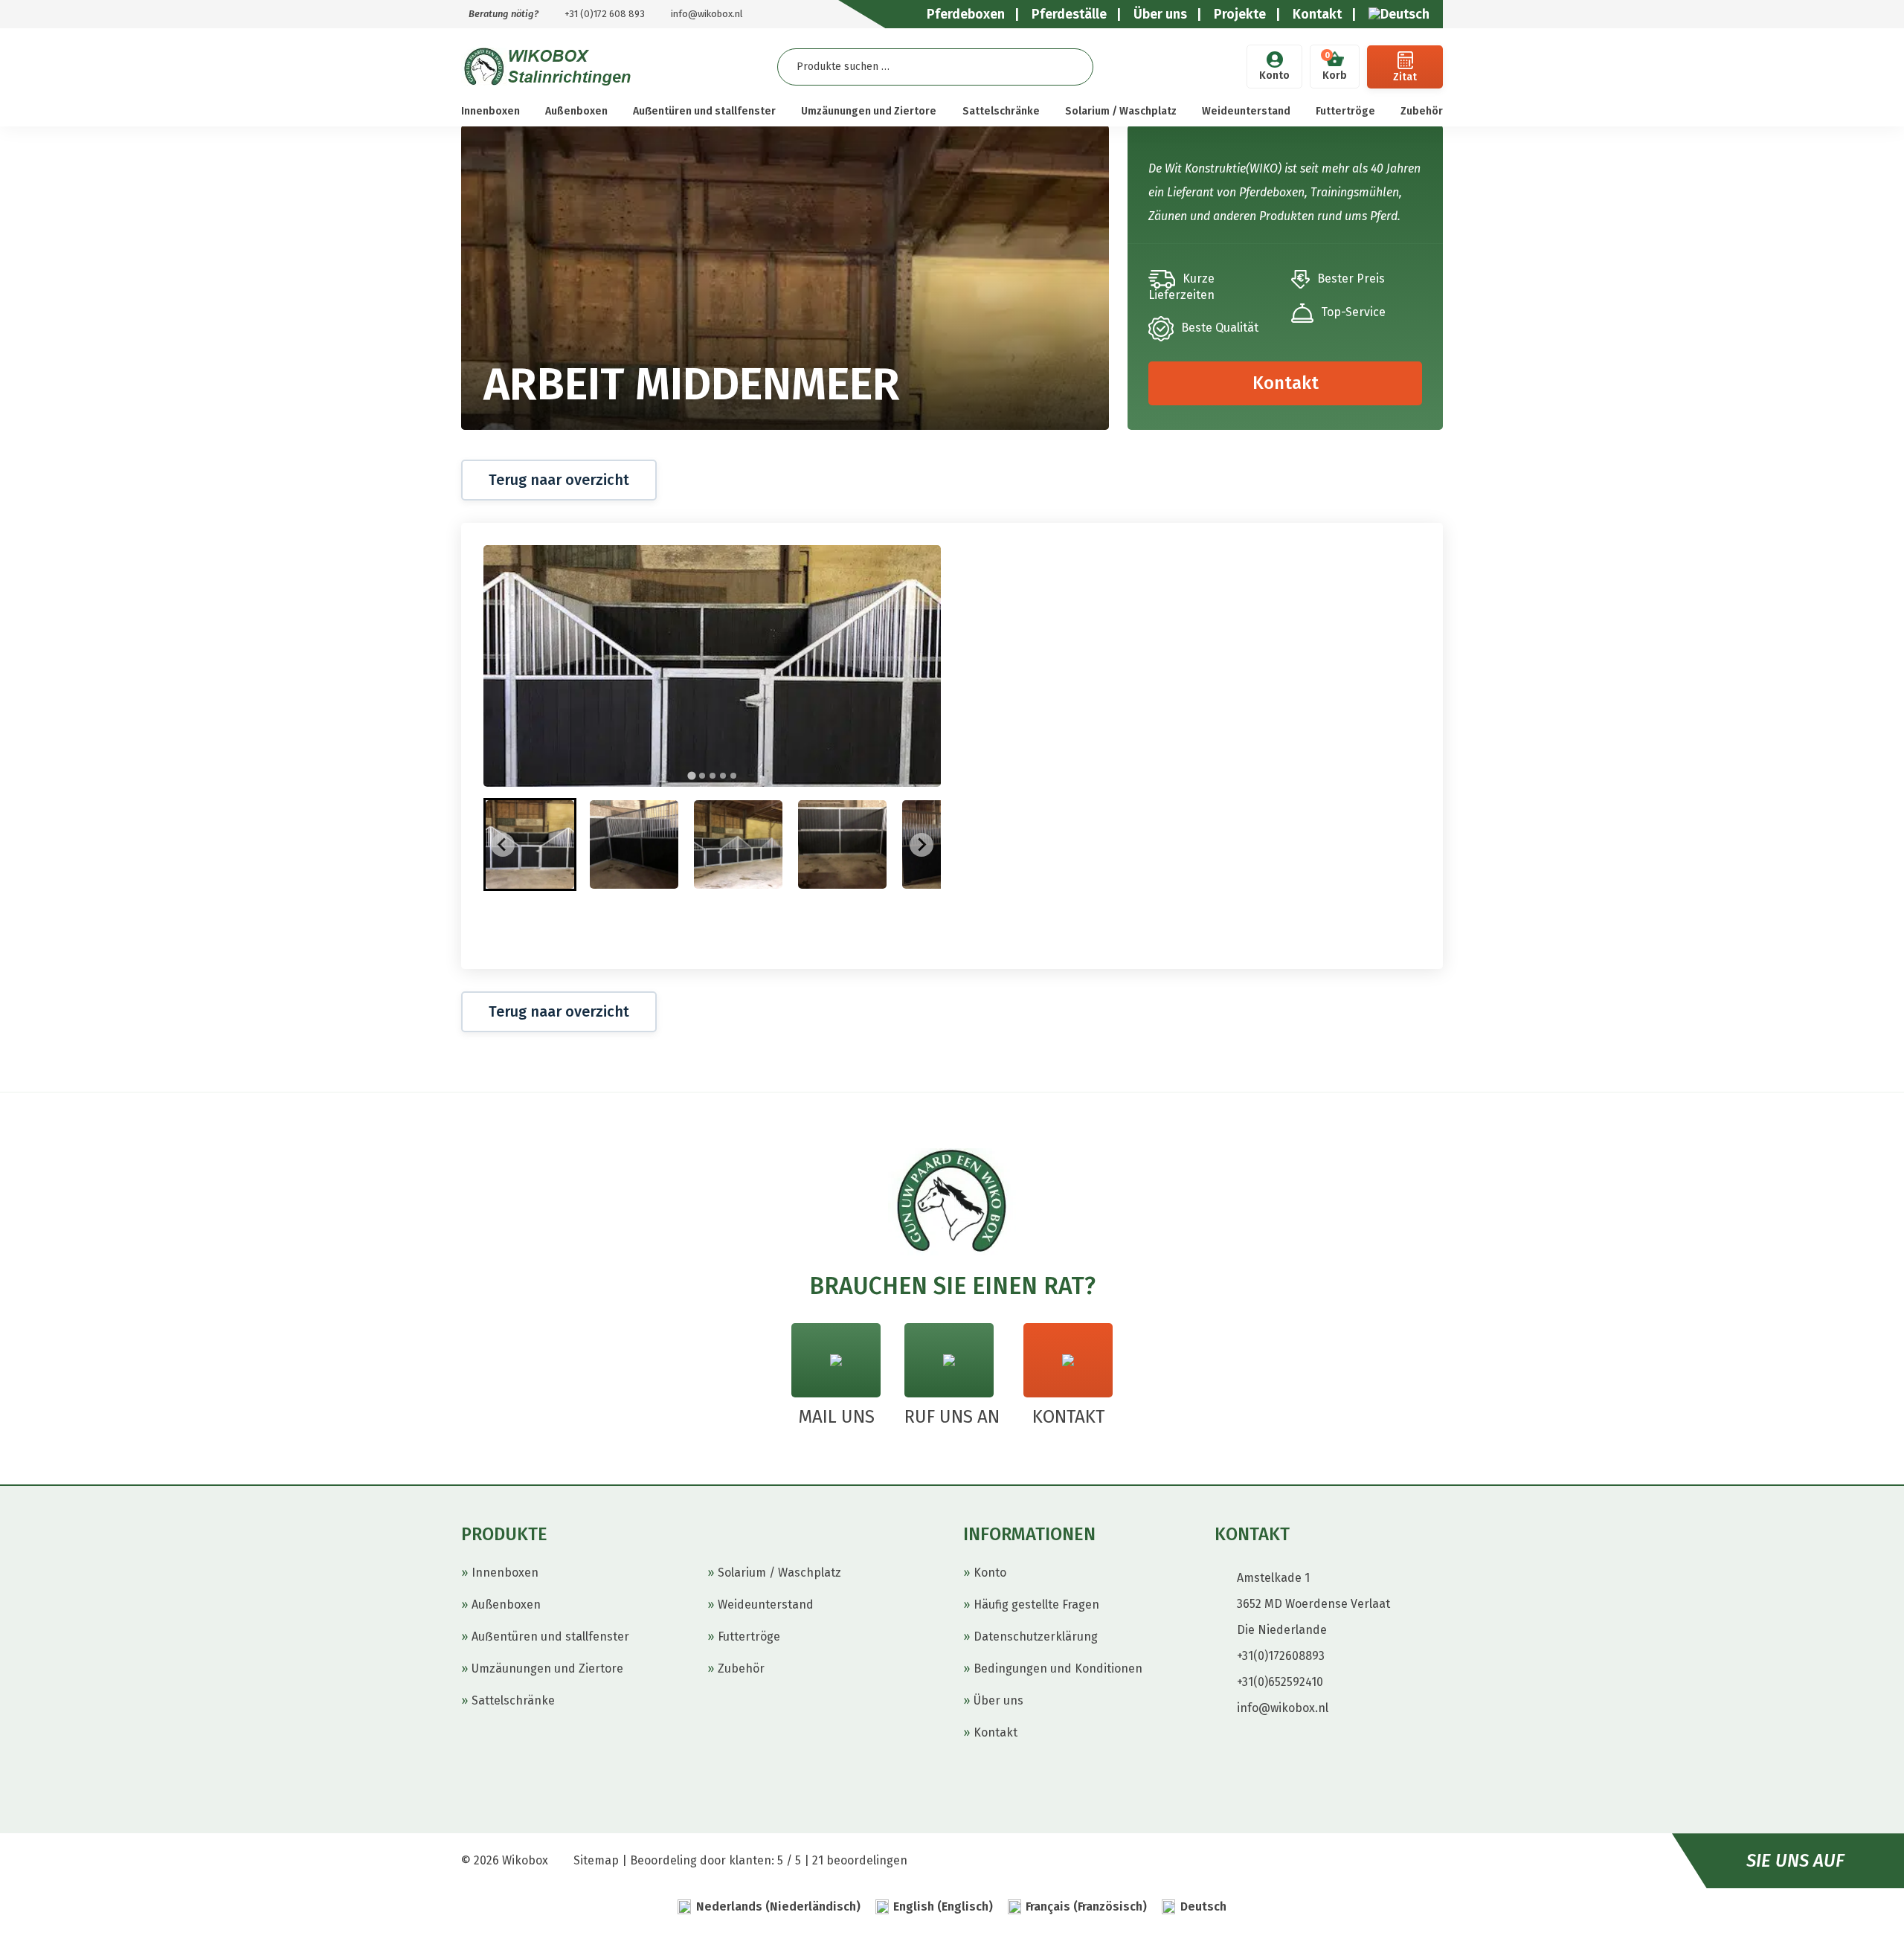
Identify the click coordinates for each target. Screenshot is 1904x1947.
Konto (1274, 75)
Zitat (1405, 77)
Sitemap (596, 1860)
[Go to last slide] (503, 845)
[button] (530, 844)
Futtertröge (1345, 111)
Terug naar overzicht (559, 480)
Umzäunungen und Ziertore (869, 111)
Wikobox (525, 1860)
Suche (1070, 67)
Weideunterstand (1246, 111)
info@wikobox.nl (707, 14)
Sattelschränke (1001, 111)
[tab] (691, 775)
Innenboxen (491, 111)
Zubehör (1422, 111)
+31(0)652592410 (1280, 1682)
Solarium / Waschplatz (1121, 111)
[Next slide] (922, 845)
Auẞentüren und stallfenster (704, 111)
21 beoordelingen (860, 1860)
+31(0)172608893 (1281, 1656)
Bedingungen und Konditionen (1058, 1668)
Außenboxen (576, 111)
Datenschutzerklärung (1036, 1637)
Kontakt (1286, 383)
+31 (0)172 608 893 (605, 14)
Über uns (998, 1700)
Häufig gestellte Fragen (1036, 1605)
